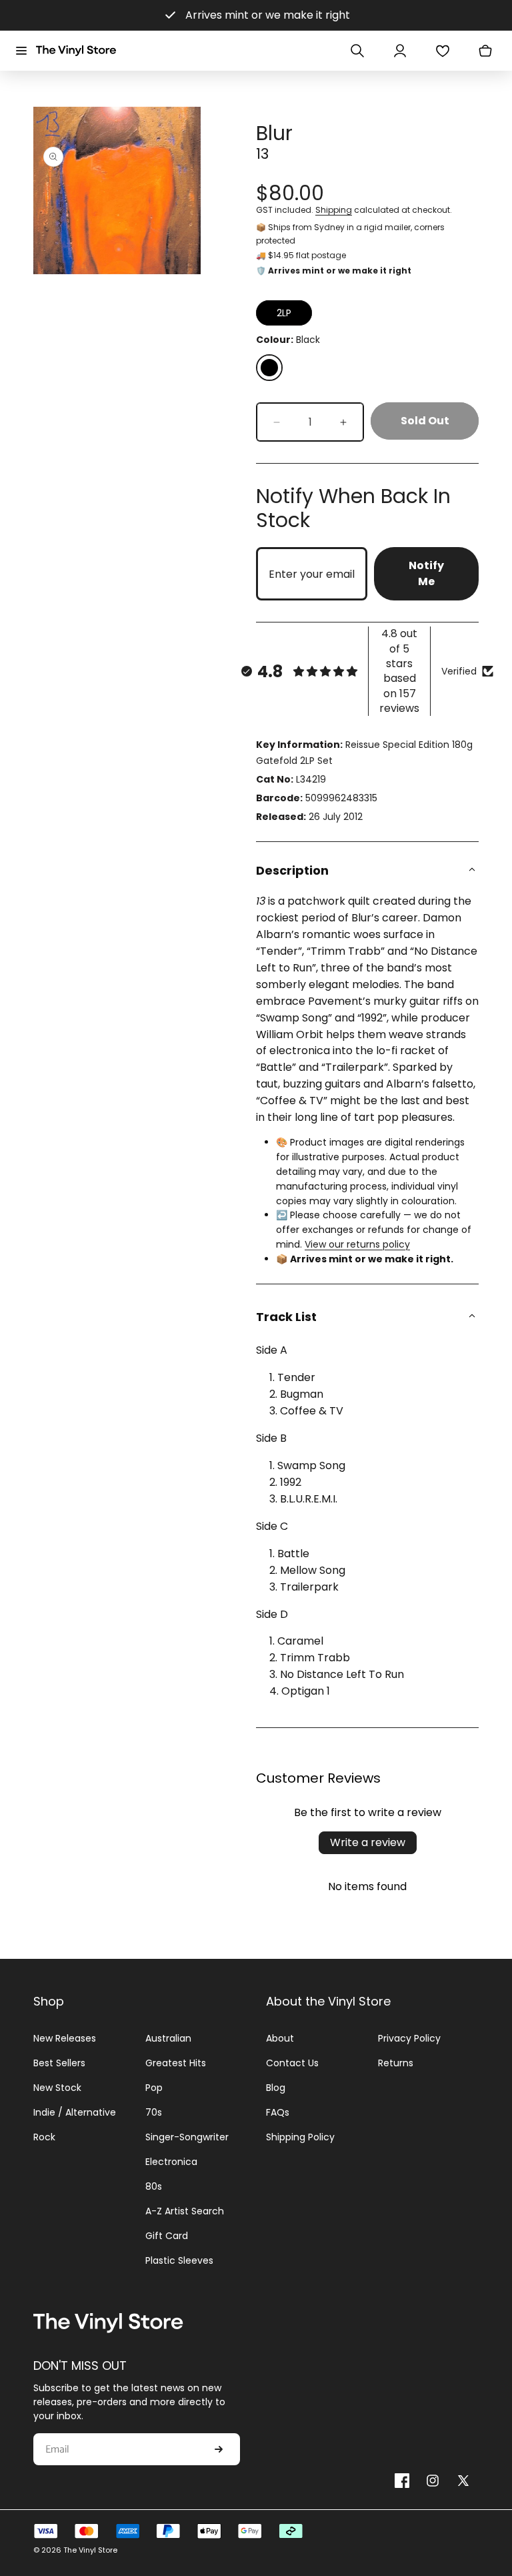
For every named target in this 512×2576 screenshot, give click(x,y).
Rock (44, 2137)
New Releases (65, 2038)
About (280, 2038)
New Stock (57, 2088)
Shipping (334, 210)
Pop (154, 2088)
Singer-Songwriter (187, 2137)
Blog (276, 2088)
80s (154, 2186)
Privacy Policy (409, 2038)
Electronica (171, 2162)
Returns (396, 2063)
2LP (284, 313)
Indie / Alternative (75, 2112)
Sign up (219, 2449)
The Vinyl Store (90, 2550)
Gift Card (167, 2236)
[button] (21, 51)
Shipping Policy (300, 2137)
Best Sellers (59, 2063)
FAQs (278, 2112)
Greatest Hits (176, 2063)
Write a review (368, 1842)
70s (154, 2112)
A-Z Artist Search (185, 2211)
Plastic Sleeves (179, 2260)
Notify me (426, 573)
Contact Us (292, 2063)
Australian (168, 2038)
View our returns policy (357, 1244)
